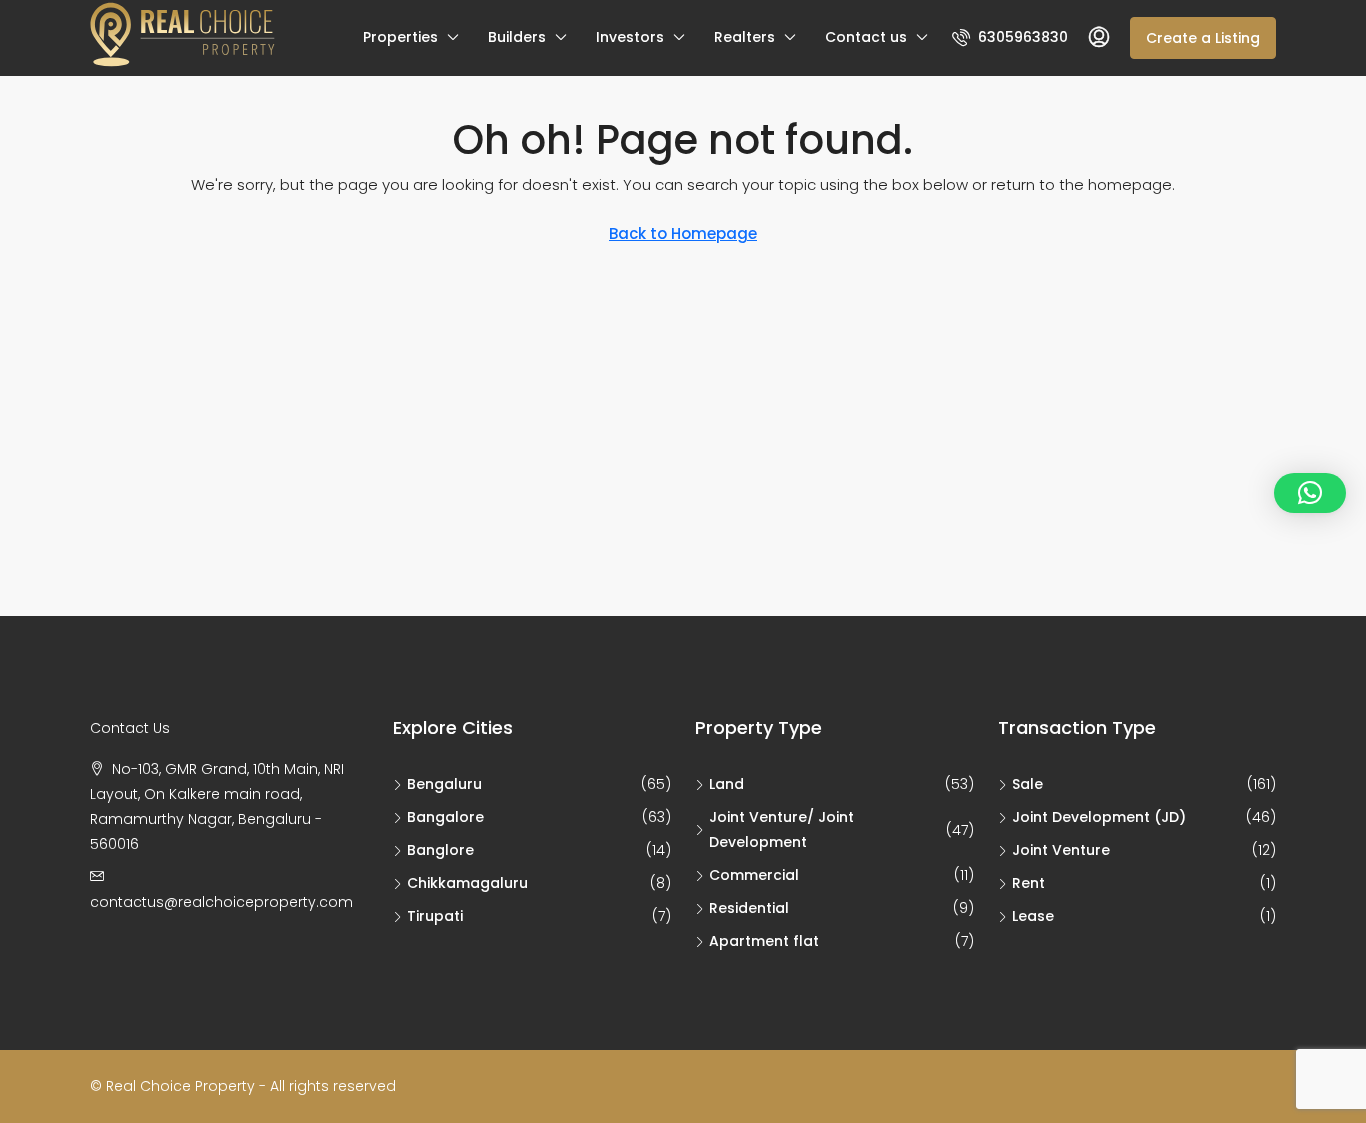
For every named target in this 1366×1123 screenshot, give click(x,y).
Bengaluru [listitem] (444, 784)
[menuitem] (1010, 37)
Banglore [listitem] (440, 850)
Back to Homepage (683, 233)
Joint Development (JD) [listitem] (1099, 817)
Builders (517, 37)
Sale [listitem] (1027, 784)
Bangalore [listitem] (445, 817)
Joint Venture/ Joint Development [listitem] (781, 829)
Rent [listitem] (1028, 883)
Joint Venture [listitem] (1061, 850)
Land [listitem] (726, 784)
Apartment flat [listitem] (764, 941)
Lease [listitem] (1033, 916)
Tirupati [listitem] (435, 916)
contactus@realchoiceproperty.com (221, 902)
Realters (744, 37)
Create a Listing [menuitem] (1203, 38)
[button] (1310, 493)
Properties (400, 37)
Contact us (866, 37)
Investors (630, 37)
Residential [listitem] (749, 908)
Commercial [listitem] (754, 875)
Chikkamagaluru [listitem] (467, 883)
